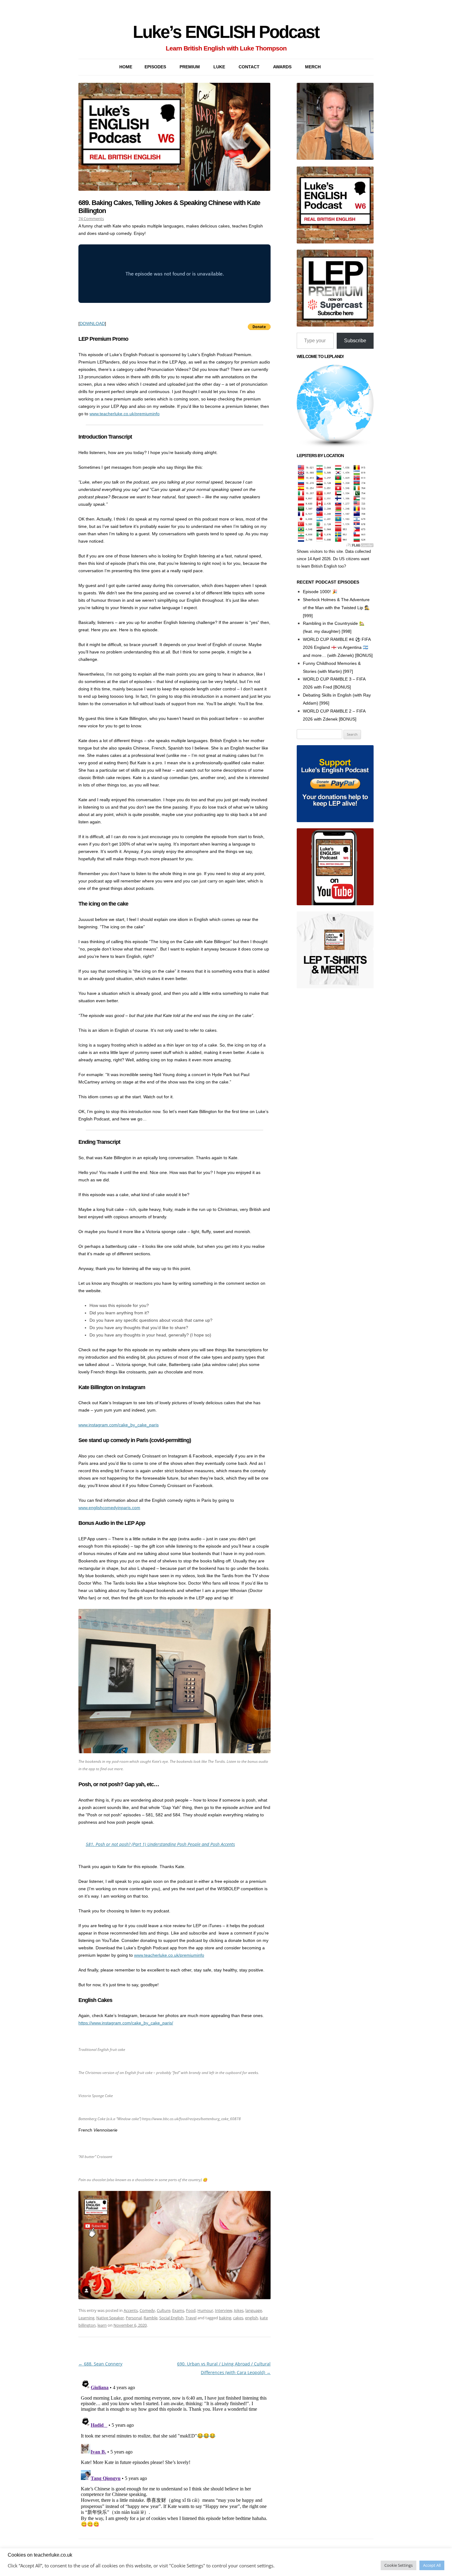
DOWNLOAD (92, 324)
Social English (171, 2318)
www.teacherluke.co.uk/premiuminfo (125, 414)
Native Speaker (110, 2318)
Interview (224, 2310)
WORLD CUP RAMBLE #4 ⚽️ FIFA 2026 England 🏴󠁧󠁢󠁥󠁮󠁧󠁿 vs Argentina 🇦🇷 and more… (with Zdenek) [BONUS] (338, 647)
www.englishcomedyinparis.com (109, 1508)
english (252, 2318)
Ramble (151, 2318)
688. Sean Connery (100, 2364)
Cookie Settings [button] (398, 2565)
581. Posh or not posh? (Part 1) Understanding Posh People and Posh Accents (160, 1844)
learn (102, 2325)
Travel (191, 2318)
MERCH (313, 67)
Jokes (239, 2310)
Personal (134, 2318)
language (254, 2310)
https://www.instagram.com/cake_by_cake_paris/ (126, 2023)
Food (191, 2310)
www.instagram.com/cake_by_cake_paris (119, 1425)
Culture (164, 2310)
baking (225, 2318)
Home (126, 67)
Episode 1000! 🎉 (320, 592)
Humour (205, 2310)
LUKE (219, 67)
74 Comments (91, 219)
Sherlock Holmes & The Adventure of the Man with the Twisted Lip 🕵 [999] (336, 608)
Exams (178, 2310)
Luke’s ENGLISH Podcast (226, 32)
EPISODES (155, 67)
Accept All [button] (432, 2565)
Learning (86, 2318)
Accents (131, 2310)
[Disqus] (174, 2454)
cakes (238, 2318)
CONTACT (249, 67)
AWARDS (282, 67)
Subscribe (355, 341)
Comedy (147, 2310)
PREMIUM (190, 67)
